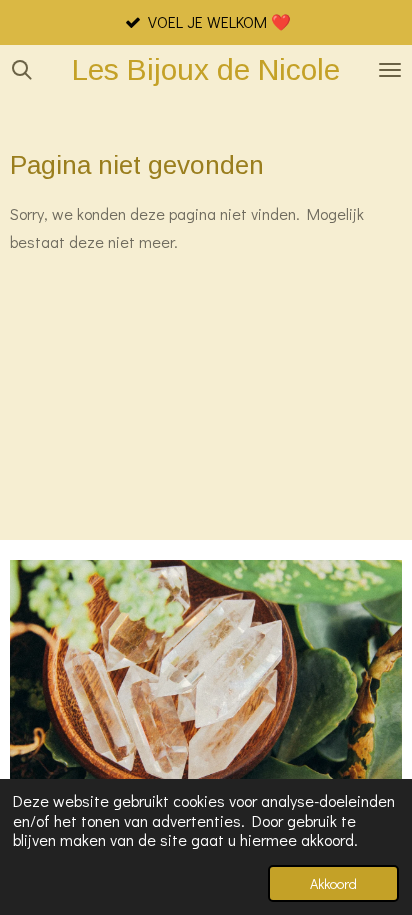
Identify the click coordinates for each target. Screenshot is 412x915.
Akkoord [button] (333, 883)
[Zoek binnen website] (22, 70)
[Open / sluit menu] (390, 70)
